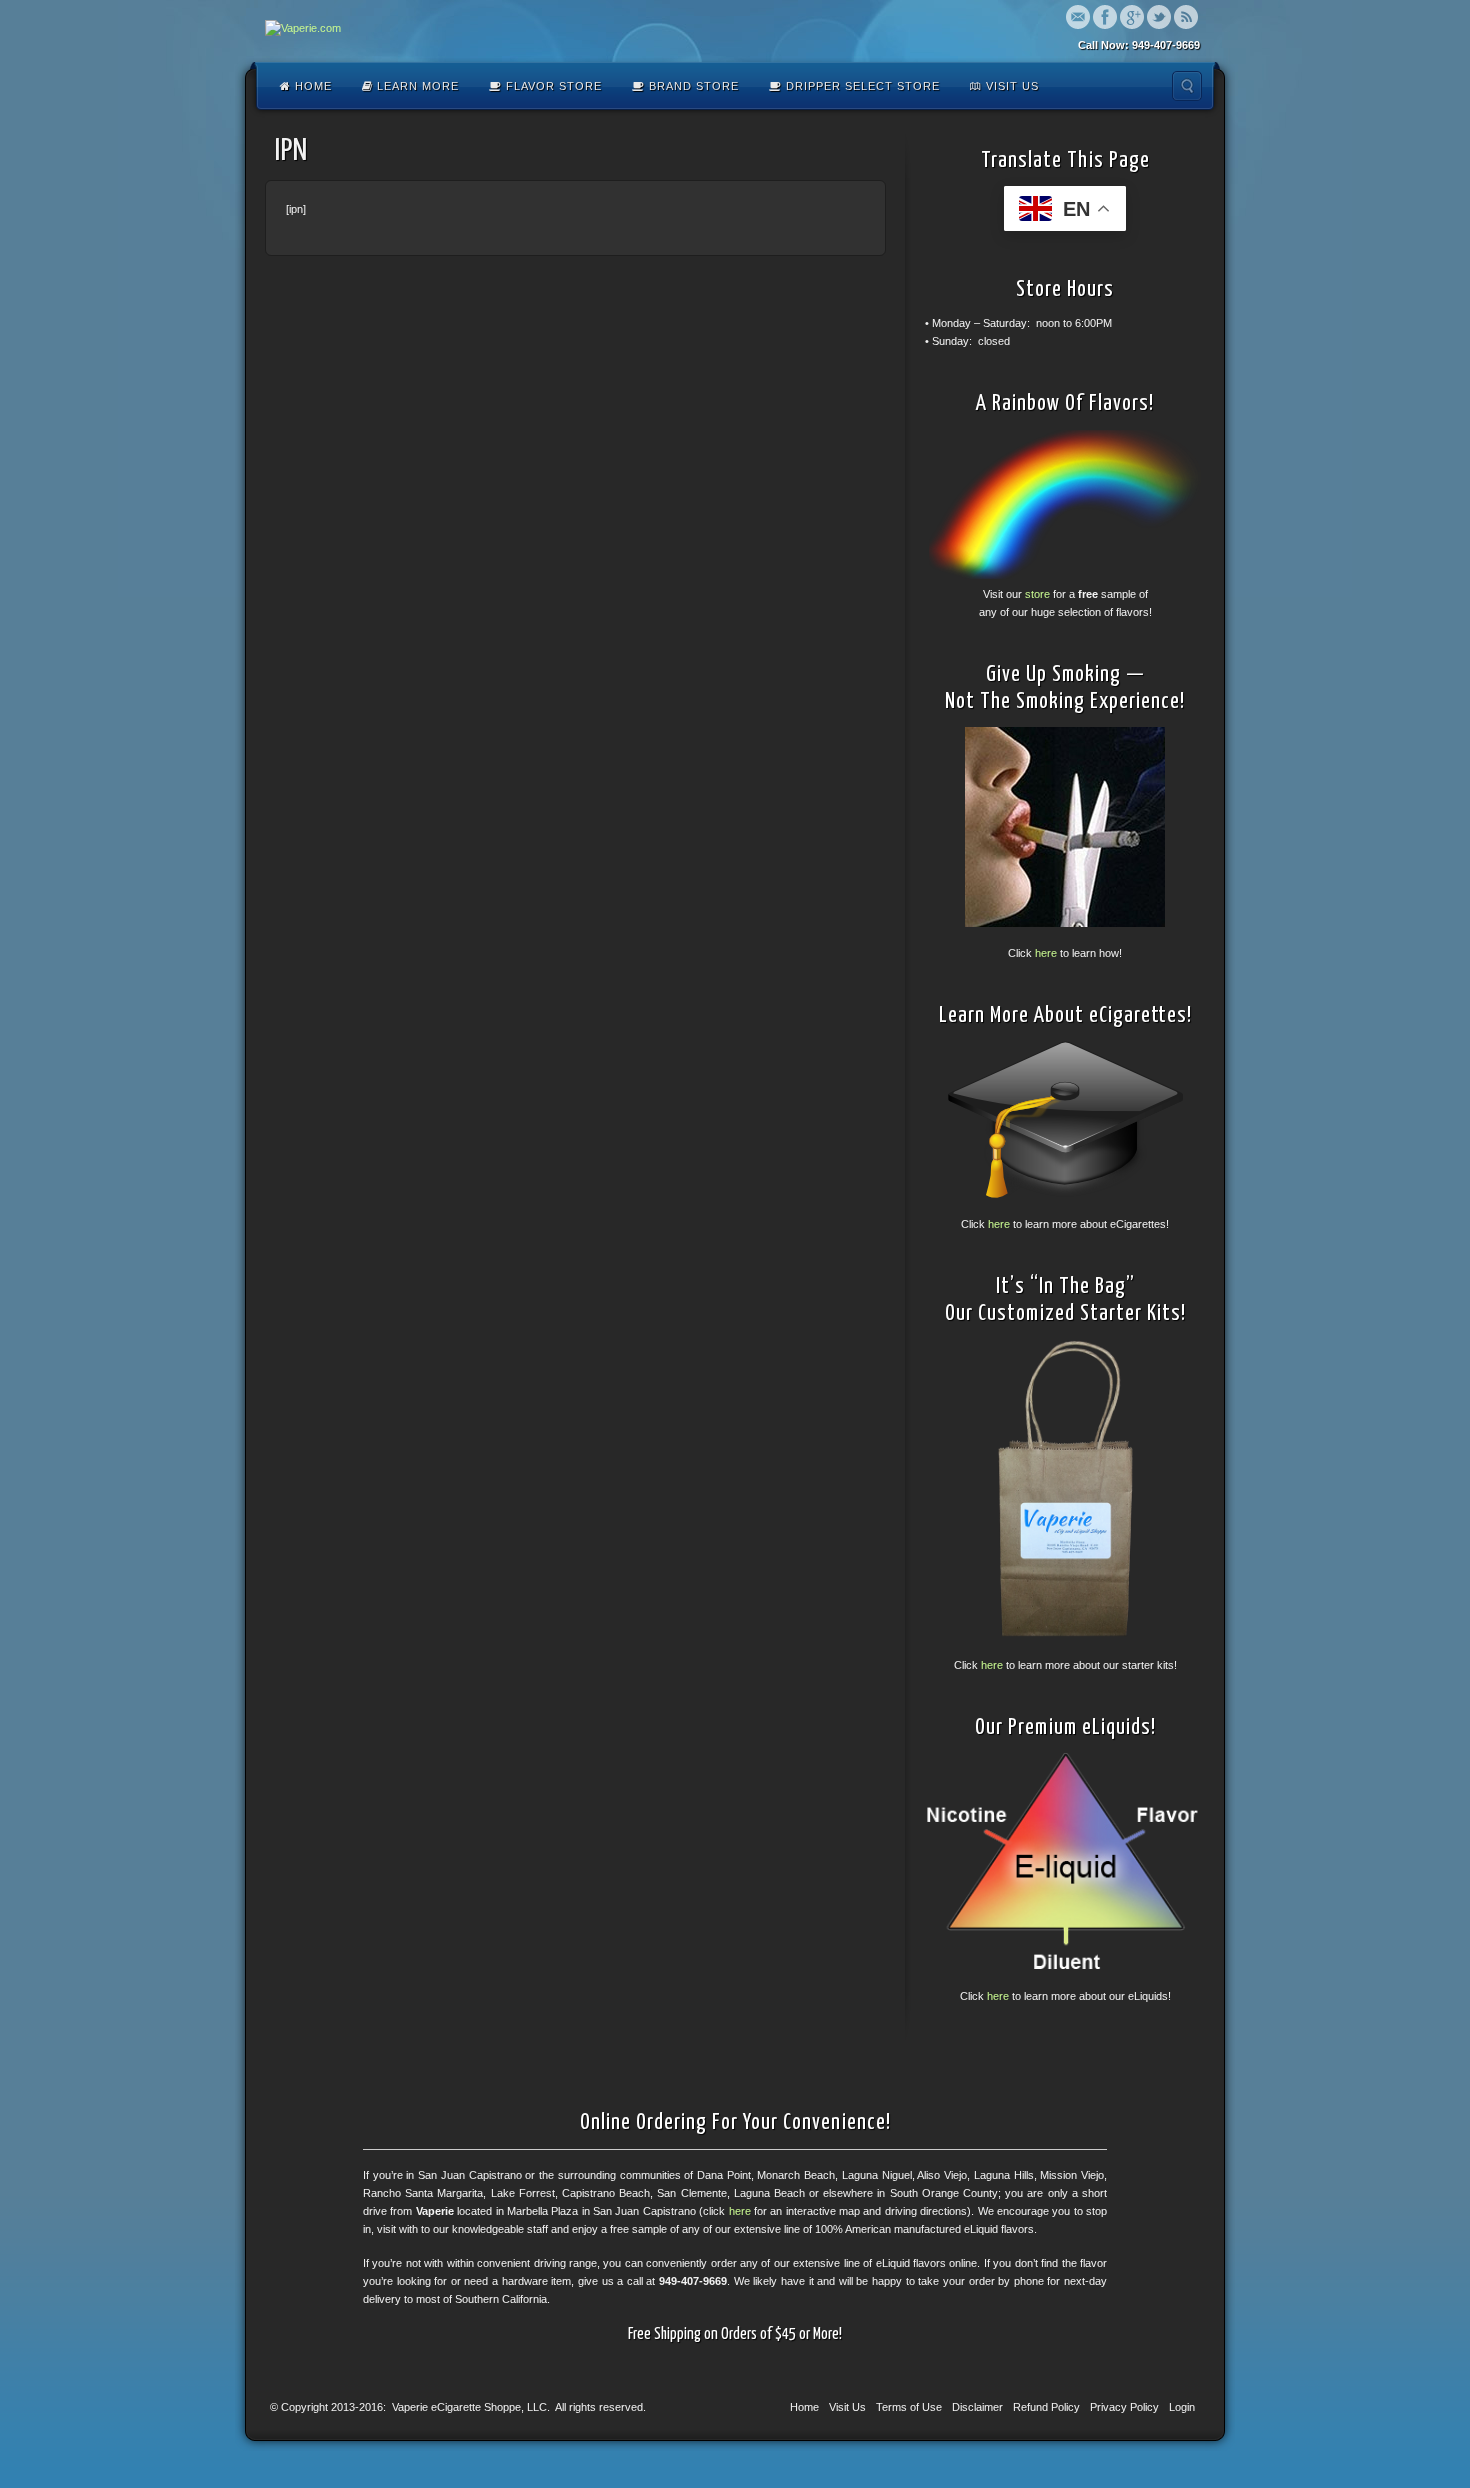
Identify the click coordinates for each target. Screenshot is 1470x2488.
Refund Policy (1046, 2407)
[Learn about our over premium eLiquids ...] (1065, 1861)
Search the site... (1187, 86)
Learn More (416, 86)
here (1046, 953)
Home (311, 86)
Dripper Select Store (861, 86)
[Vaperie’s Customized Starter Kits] (1065, 1489)
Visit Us (1010, 86)
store (1037, 594)
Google (1132, 17)
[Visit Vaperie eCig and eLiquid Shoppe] (1065, 504)
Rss (1186, 17)
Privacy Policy (1124, 2407)
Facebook (1105, 17)
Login (1182, 2407)
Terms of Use (909, 2407)
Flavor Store (552, 86)
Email (1078, 17)
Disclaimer (977, 2407)
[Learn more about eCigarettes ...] (1065, 1119)
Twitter (1159, 17)
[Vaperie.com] (303, 29)
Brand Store (692, 86)
